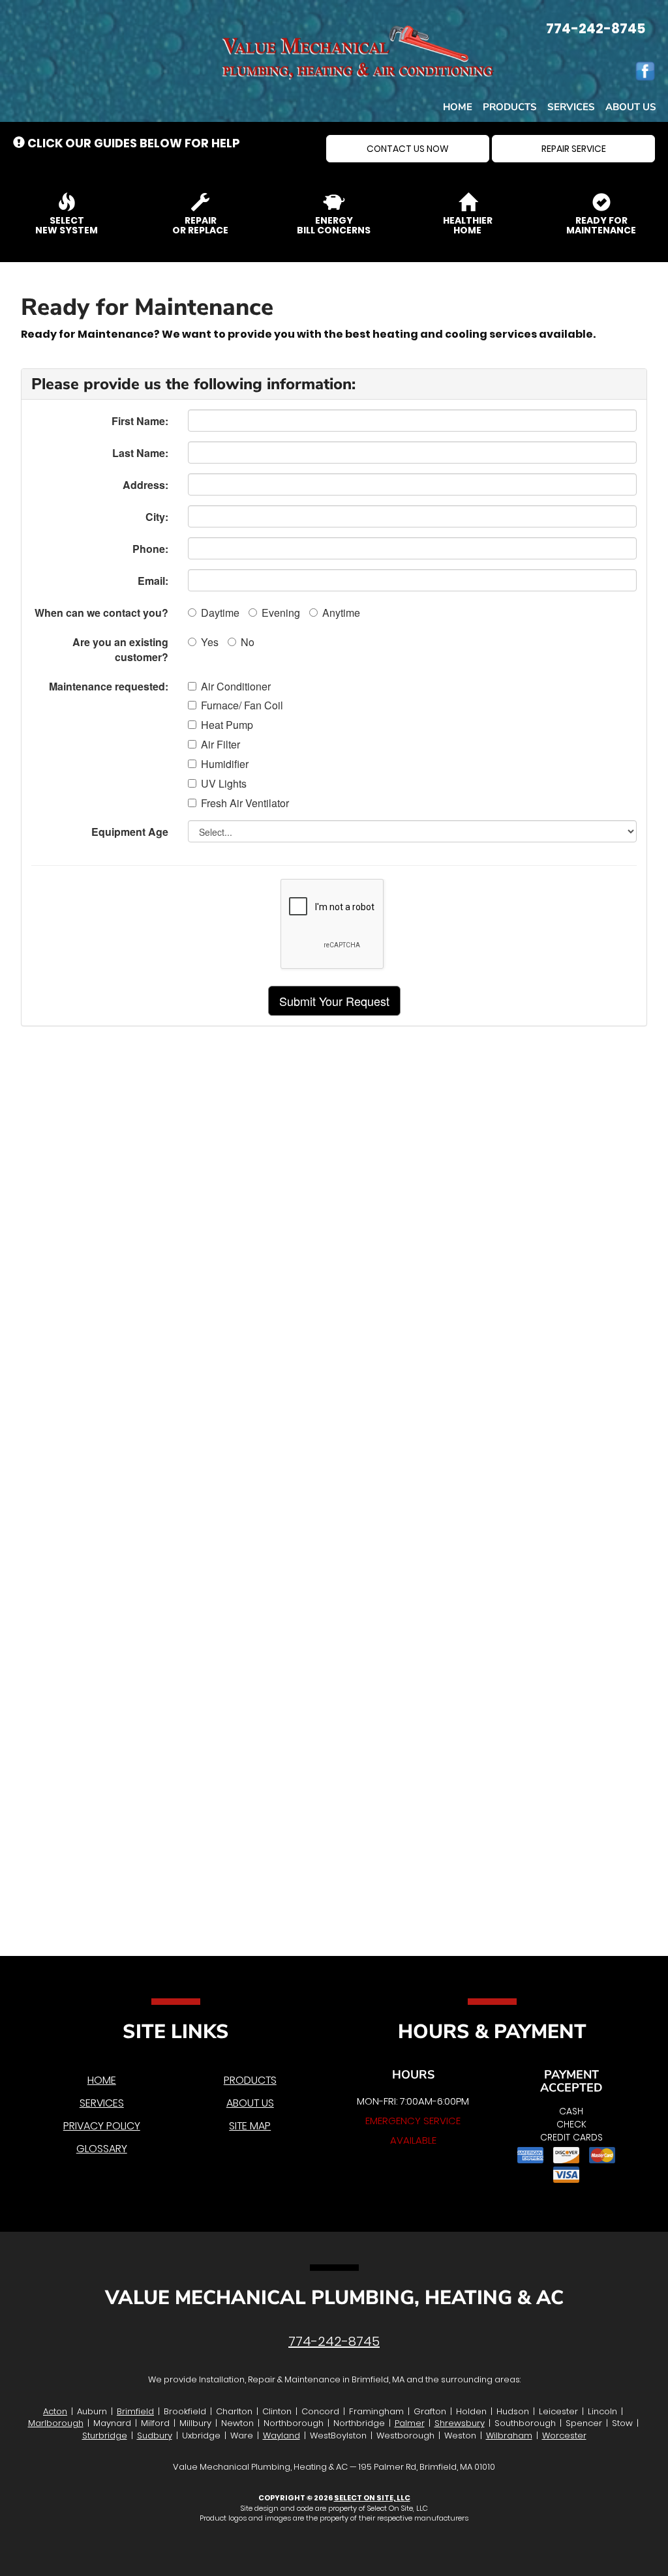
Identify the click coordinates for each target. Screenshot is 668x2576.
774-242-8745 (334, 2341)
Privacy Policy (102, 2126)
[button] (408, 149)
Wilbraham (509, 2435)
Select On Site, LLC (372, 2498)
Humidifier (225, 764)
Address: (145, 485)
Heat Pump (227, 725)
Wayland (281, 2435)
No (248, 642)
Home (458, 107)
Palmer (410, 2423)
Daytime (220, 613)
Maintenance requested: (109, 686)
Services (571, 107)
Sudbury (155, 2435)
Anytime (341, 613)
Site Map (250, 2126)
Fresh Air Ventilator (245, 803)
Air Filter (220, 745)
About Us (631, 107)
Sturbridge (105, 2435)
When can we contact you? (101, 613)
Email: (153, 581)
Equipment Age (130, 832)
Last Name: (140, 453)
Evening (281, 613)
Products (510, 107)
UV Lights (224, 784)
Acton (55, 2411)
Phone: (150, 549)
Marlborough (56, 2423)
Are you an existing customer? (120, 649)
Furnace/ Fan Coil (242, 705)
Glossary (102, 2149)
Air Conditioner (236, 687)
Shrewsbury (460, 2423)
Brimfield (135, 2411)
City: (157, 517)
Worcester (564, 2435)
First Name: (140, 421)
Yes (210, 642)
